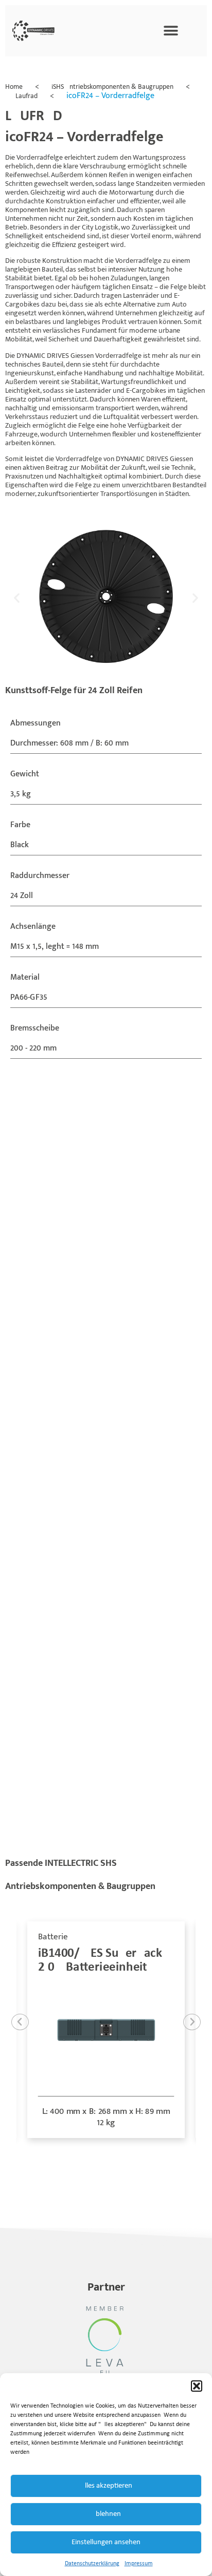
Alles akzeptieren (106, 2486)
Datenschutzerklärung (92, 2564)
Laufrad (26, 96)
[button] (197, 2386)
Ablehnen (106, 2514)
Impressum (139, 2564)
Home (14, 87)
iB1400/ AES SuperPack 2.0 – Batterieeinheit (100, 1960)
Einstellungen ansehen (106, 2542)
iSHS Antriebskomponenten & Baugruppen (112, 87)
